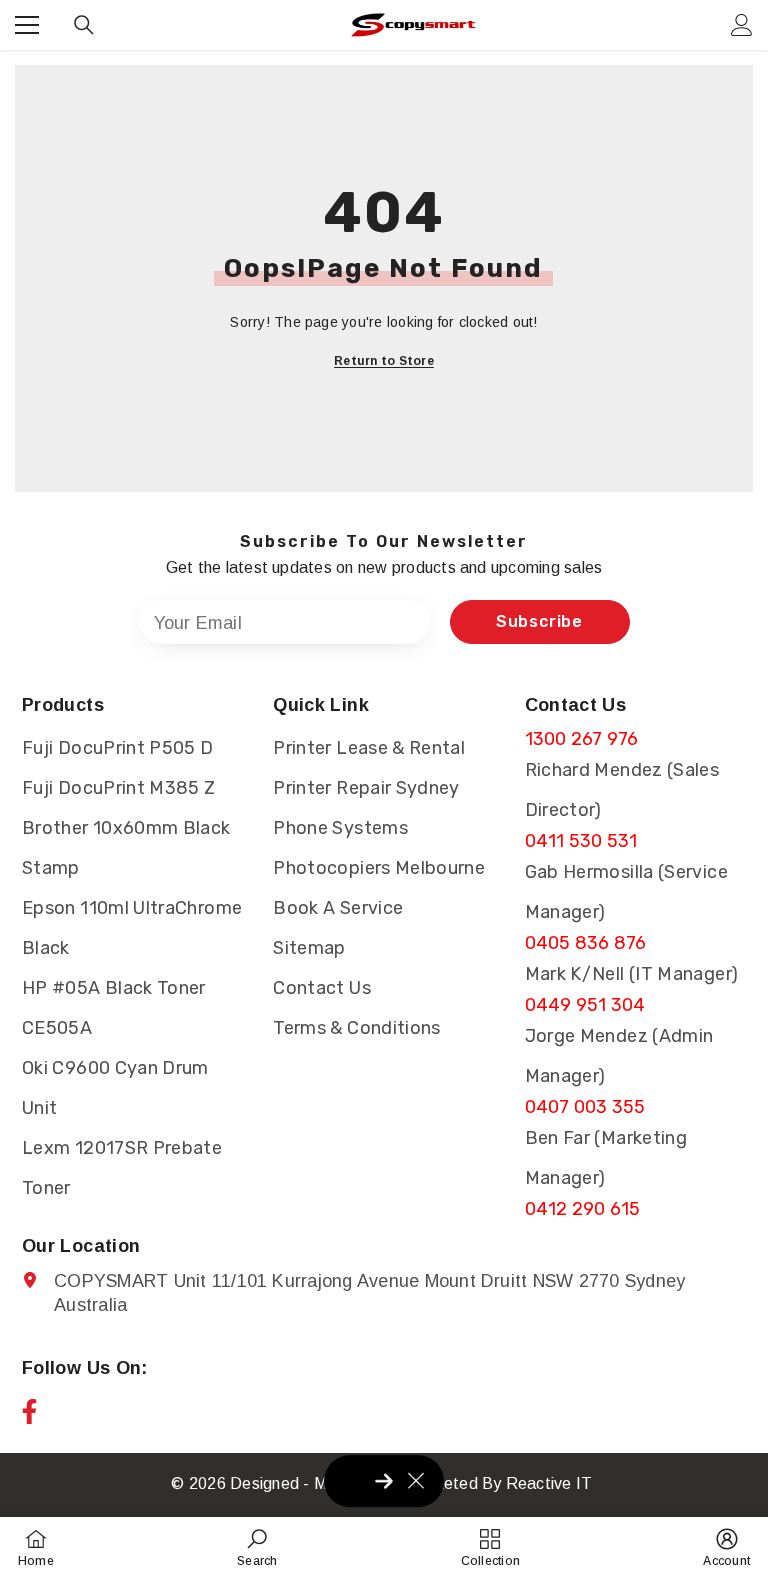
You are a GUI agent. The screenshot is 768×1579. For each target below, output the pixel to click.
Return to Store (384, 361)
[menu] (27, 25)
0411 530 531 (581, 841)
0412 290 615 (583, 1209)
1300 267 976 (582, 739)
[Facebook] (29, 1411)
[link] (257, 1547)
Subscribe (539, 621)
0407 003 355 (585, 1107)
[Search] (84, 25)
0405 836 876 (586, 943)
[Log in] (742, 25)
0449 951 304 (585, 1005)
